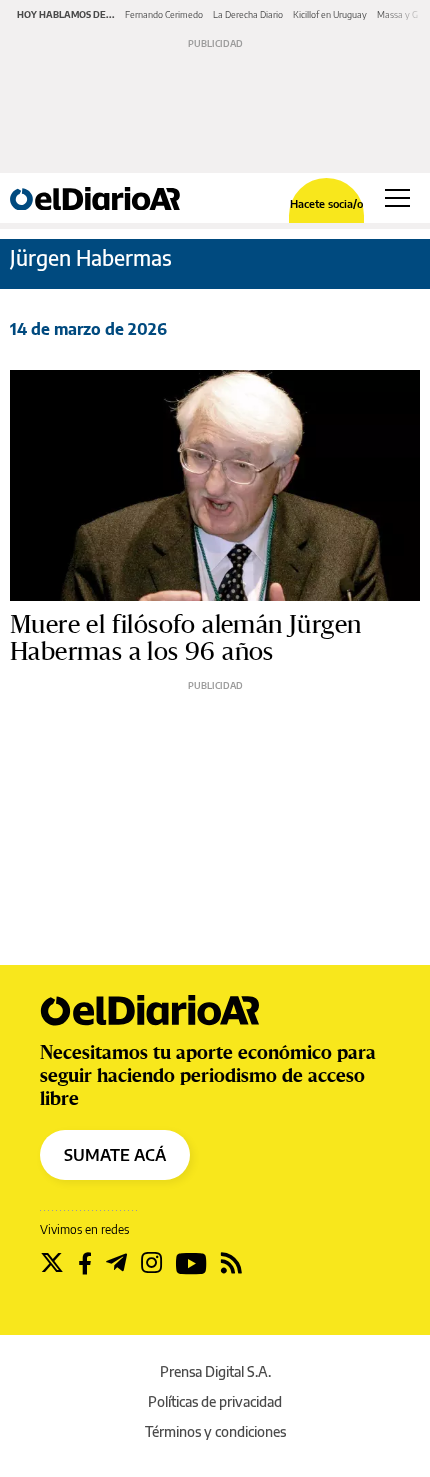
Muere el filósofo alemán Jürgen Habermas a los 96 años (185, 638)
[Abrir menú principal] (397, 198)
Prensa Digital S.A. (215, 1371)
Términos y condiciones (215, 1431)
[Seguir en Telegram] (116, 1263)
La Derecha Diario (248, 14)
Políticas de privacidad (215, 1401)
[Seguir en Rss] (231, 1263)
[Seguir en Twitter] (52, 1263)
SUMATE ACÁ (115, 1155)
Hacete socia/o (326, 203)
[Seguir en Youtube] (191, 1263)
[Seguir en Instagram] (151, 1263)
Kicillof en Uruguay (330, 14)
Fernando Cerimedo (164, 14)
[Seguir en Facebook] (85, 1263)
